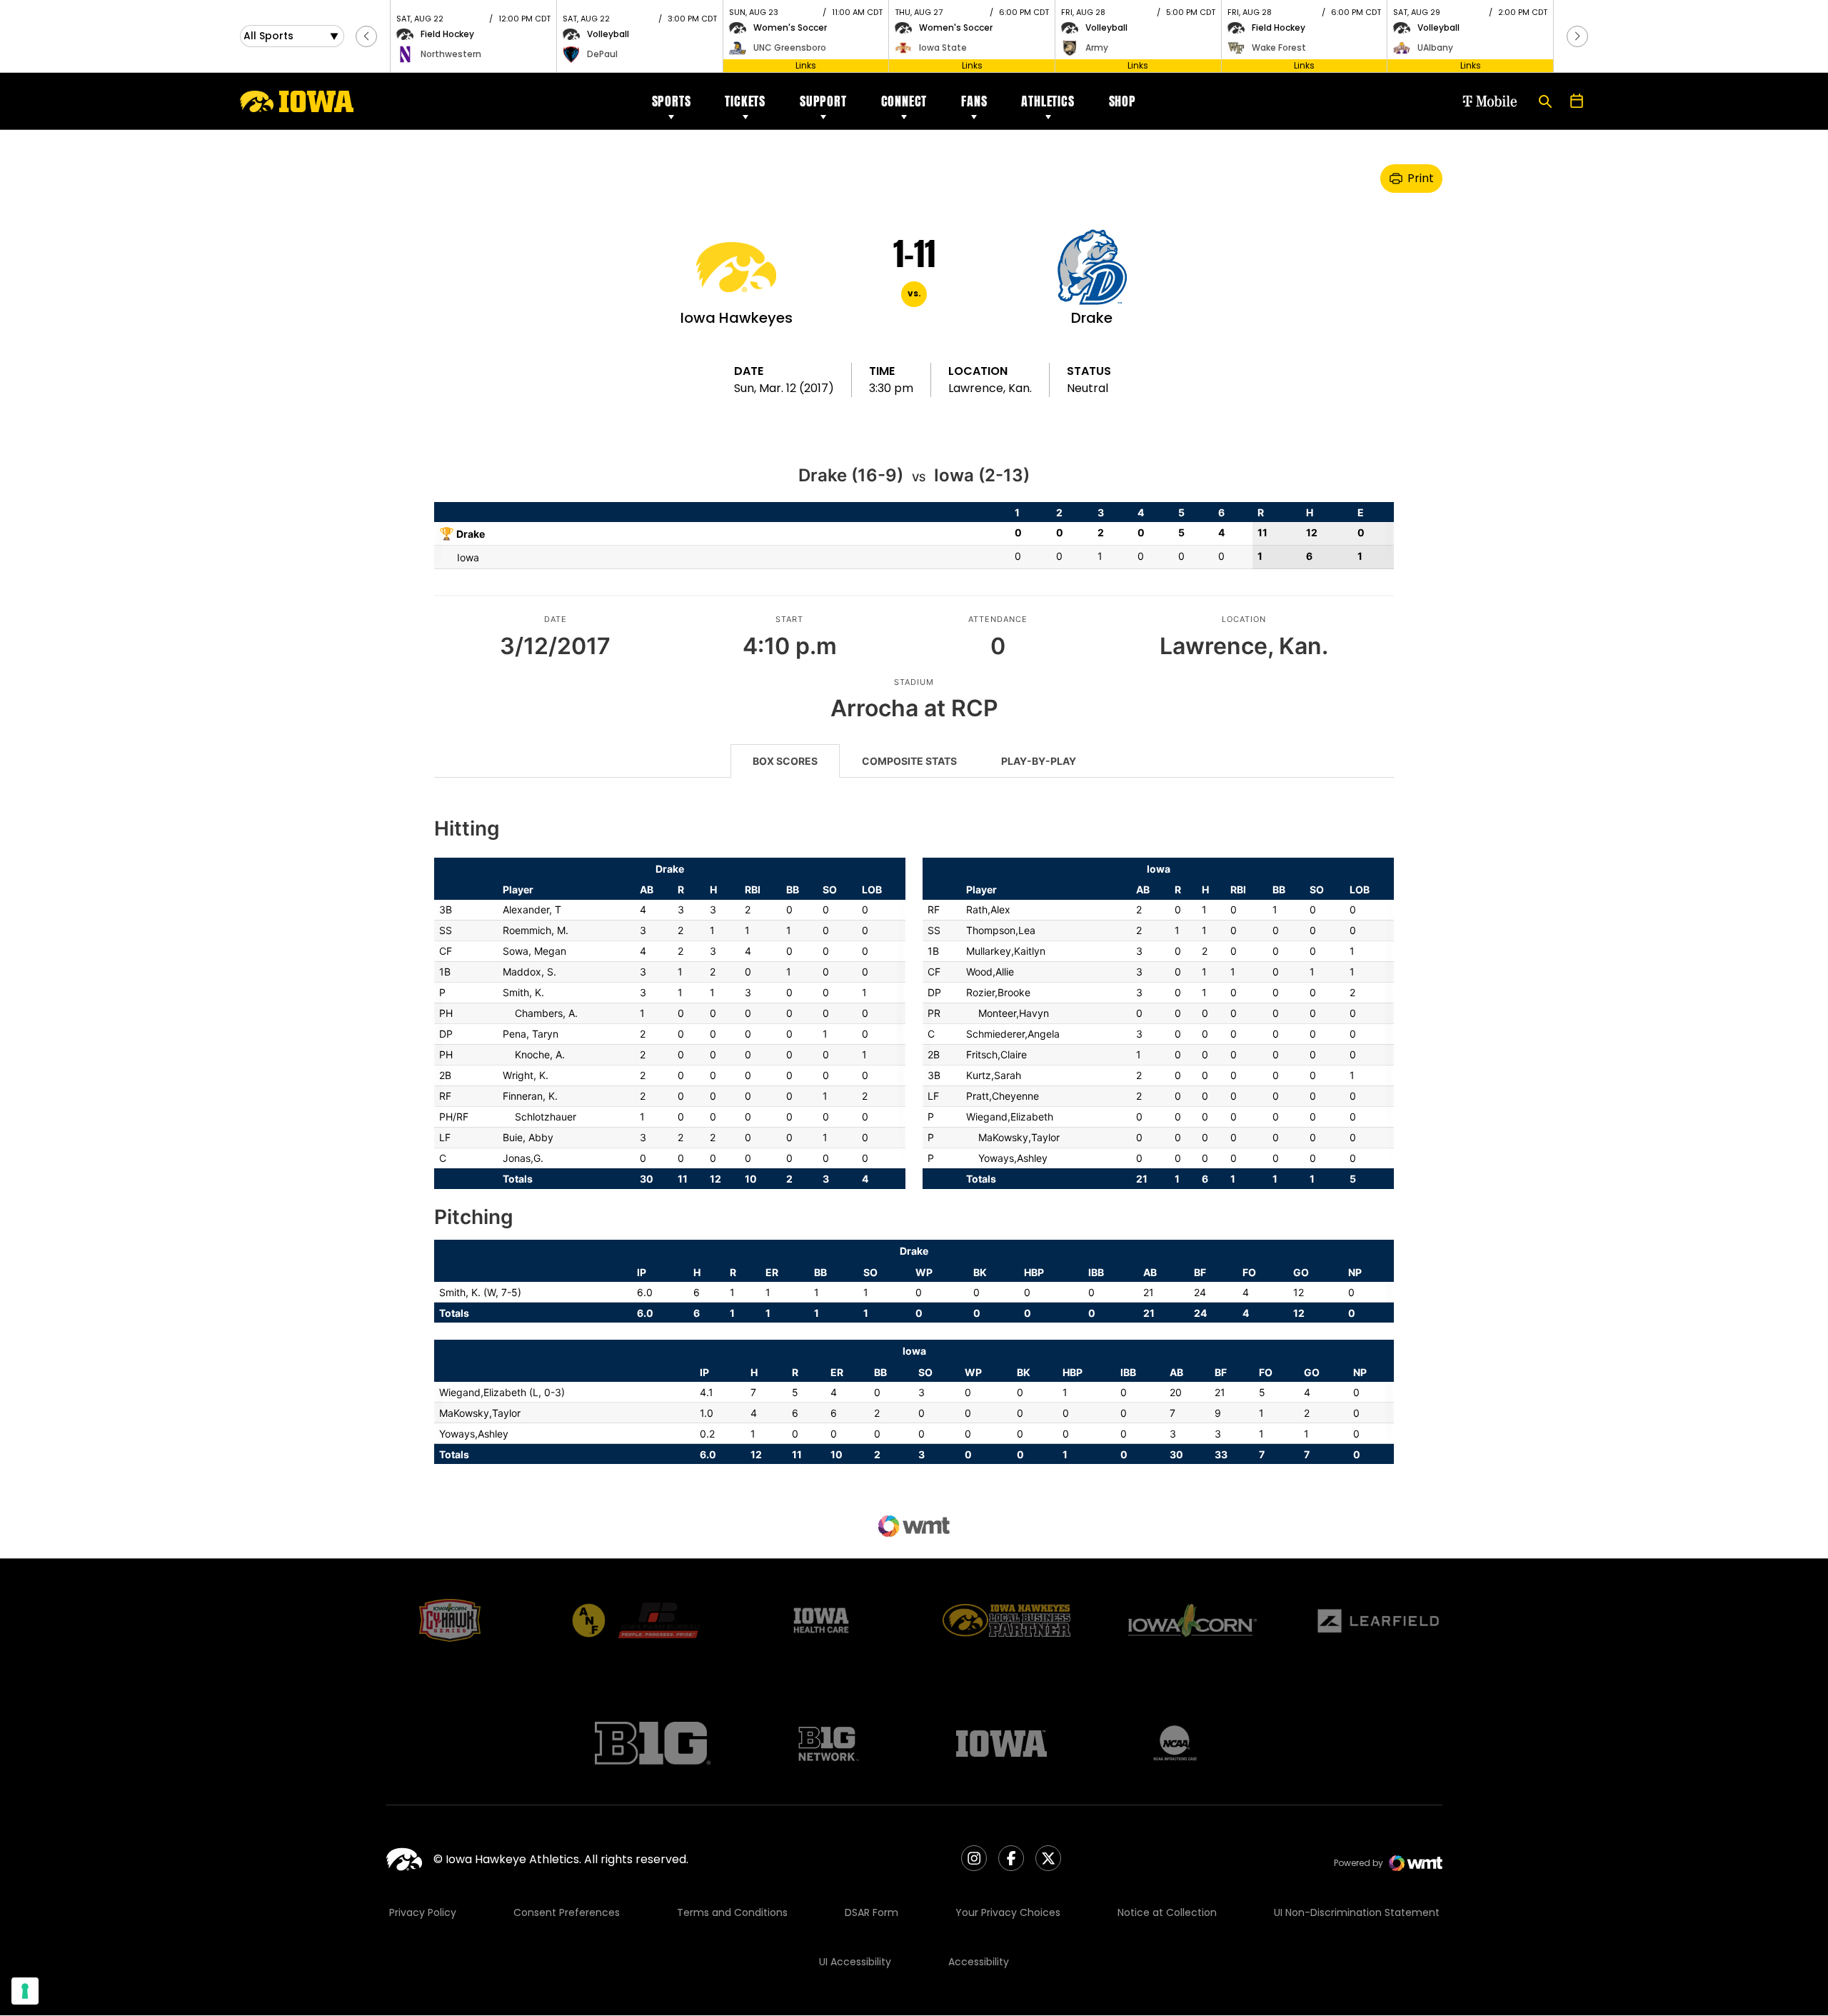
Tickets (745, 101)
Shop (1123, 101)
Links (806, 65)
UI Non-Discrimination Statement (1357, 1912)
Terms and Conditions (732, 1912)
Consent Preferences (567, 1912)
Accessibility (979, 1962)
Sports (672, 101)
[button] (366, 36)
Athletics (1048, 101)
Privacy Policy (423, 1912)
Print (1421, 178)
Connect (904, 101)
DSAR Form (872, 1912)
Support (823, 101)
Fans (974, 101)
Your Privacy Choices (1008, 1912)
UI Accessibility (855, 1962)
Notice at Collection (1167, 1912)
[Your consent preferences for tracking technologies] (25, 1991)
